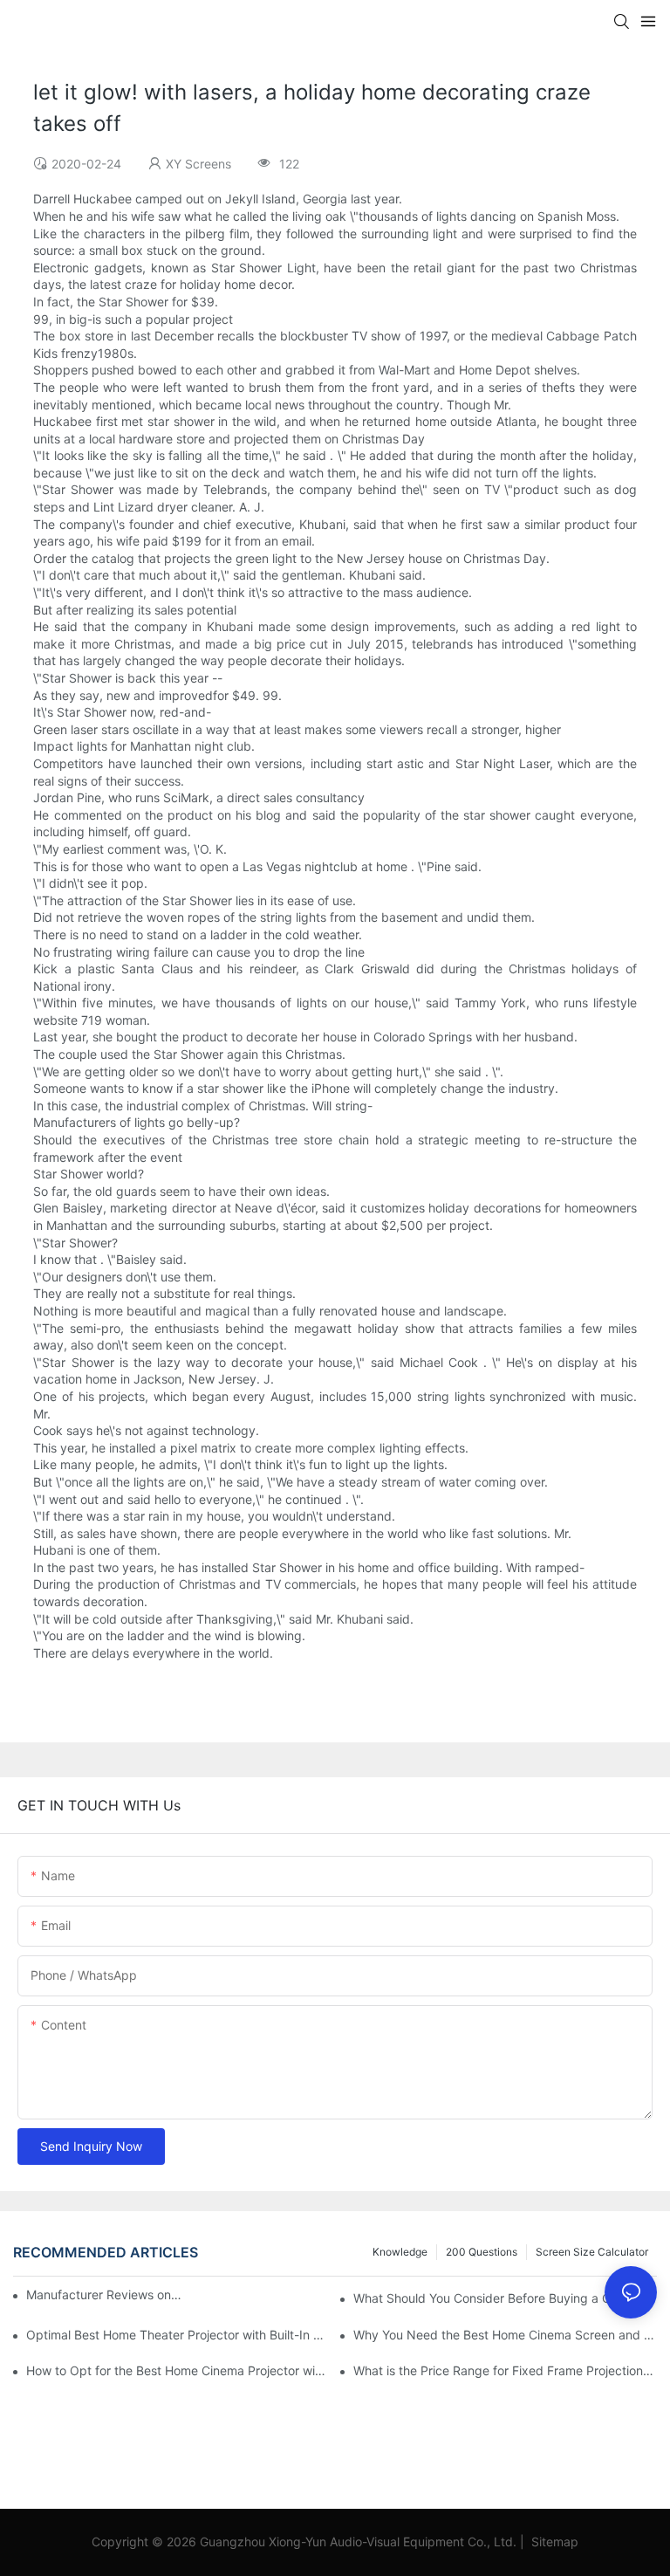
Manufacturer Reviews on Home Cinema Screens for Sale (104, 2294)
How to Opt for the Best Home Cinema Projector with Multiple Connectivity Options (178, 2370)
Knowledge (400, 2252)
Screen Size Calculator (592, 2252)
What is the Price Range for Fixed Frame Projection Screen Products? (505, 2370)
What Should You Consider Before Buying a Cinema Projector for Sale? (505, 2298)
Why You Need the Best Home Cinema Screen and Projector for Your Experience (505, 2335)
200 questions (482, 2252)
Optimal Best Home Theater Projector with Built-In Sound (178, 2335)
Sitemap (553, 2542)
